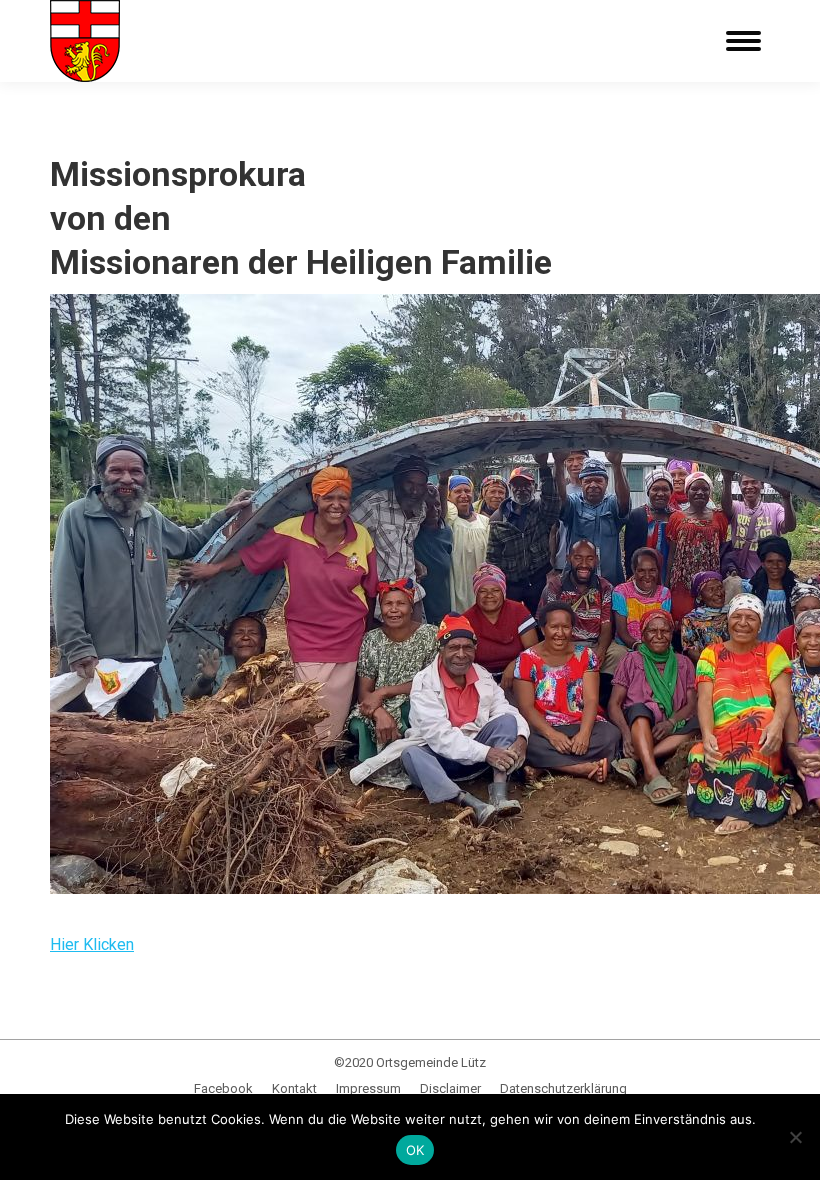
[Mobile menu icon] (743, 41)
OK (415, 1150)
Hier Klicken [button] (92, 944)
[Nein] (795, 1137)
